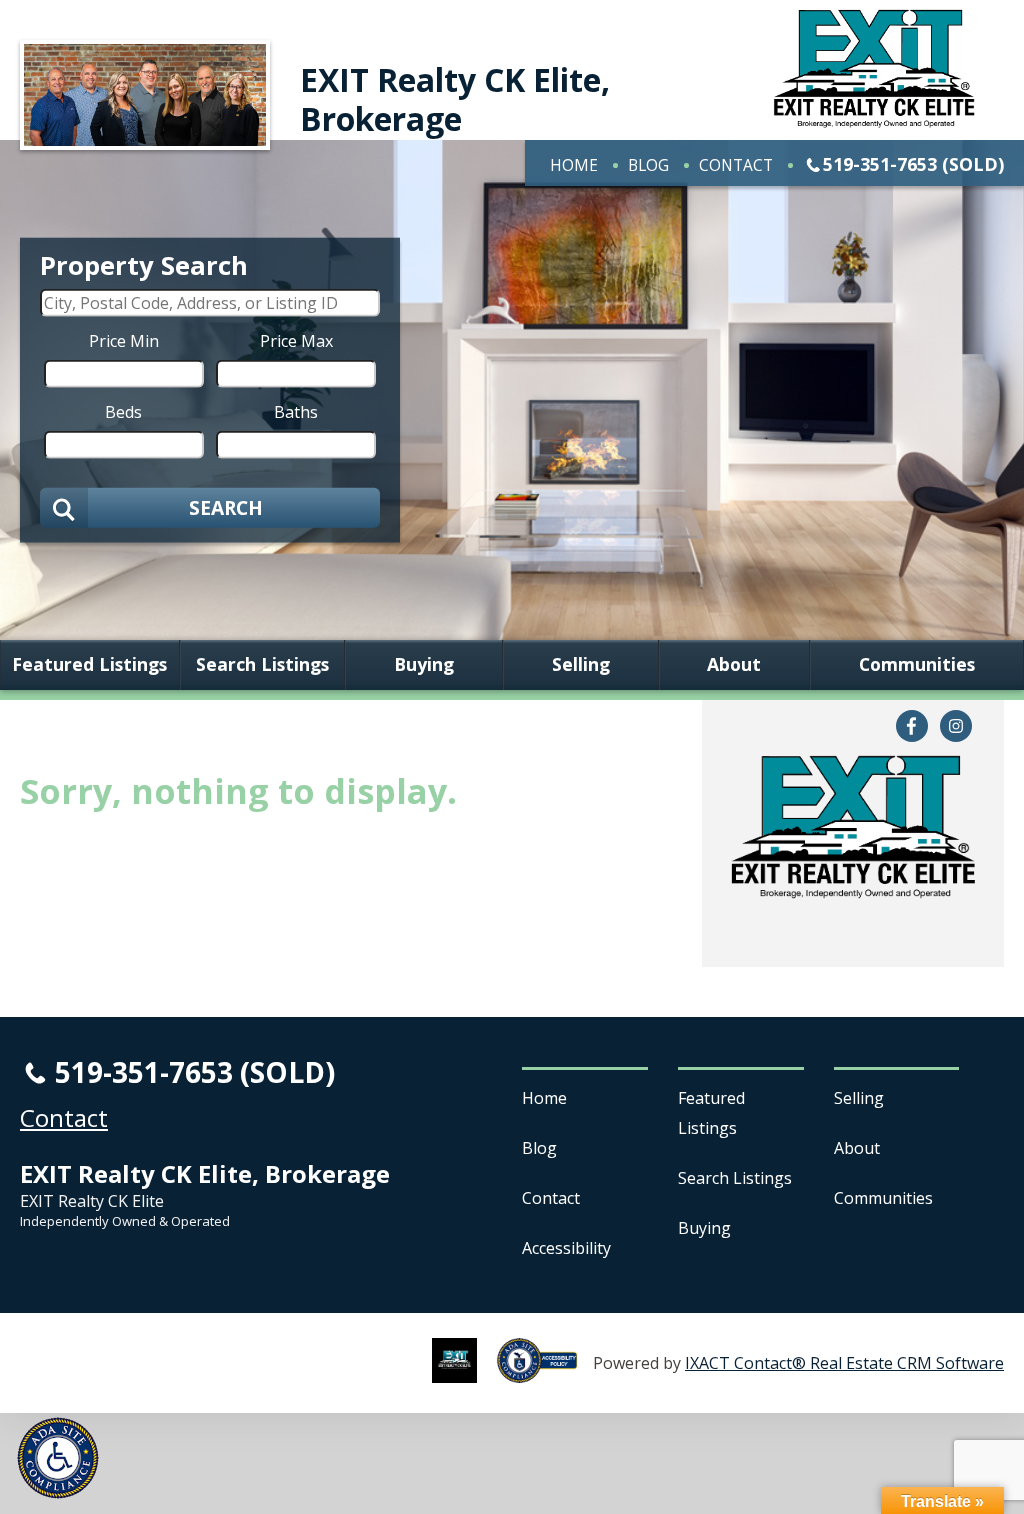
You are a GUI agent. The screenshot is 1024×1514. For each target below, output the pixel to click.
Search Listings (262, 665)
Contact (736, 165)
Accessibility (566, 1248)
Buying (424, 665)
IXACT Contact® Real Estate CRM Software (844, 1363)
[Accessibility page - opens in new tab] (545, 1372)
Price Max (296, 340)
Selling (581, 665)
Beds (123, 411)
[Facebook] (912, 726)
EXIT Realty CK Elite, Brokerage (455, 98)
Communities (917, 665)
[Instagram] (956, 726)
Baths (296, 411)
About (734, 665)
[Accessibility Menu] (58, 1458)
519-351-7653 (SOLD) (913, 164)
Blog (648, 165)
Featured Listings (89, 665)
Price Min (124, 340)
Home (574, 165)
